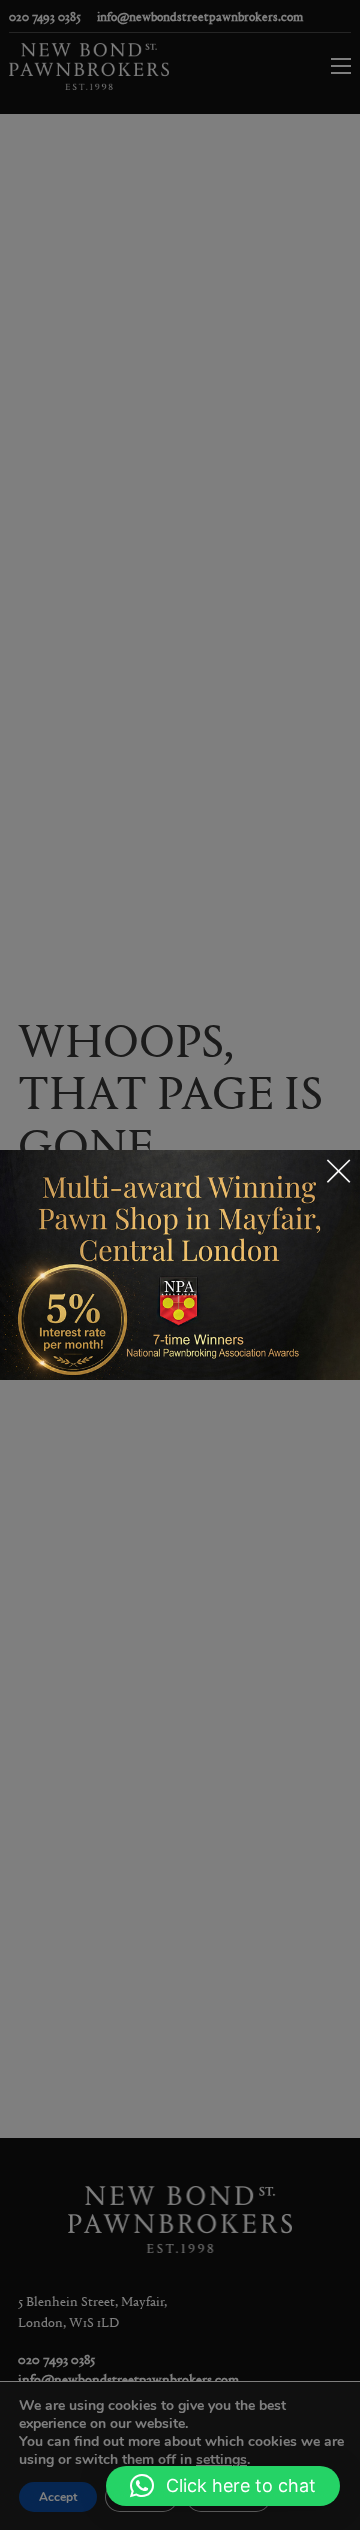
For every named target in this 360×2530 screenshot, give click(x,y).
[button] (223, 2486)
